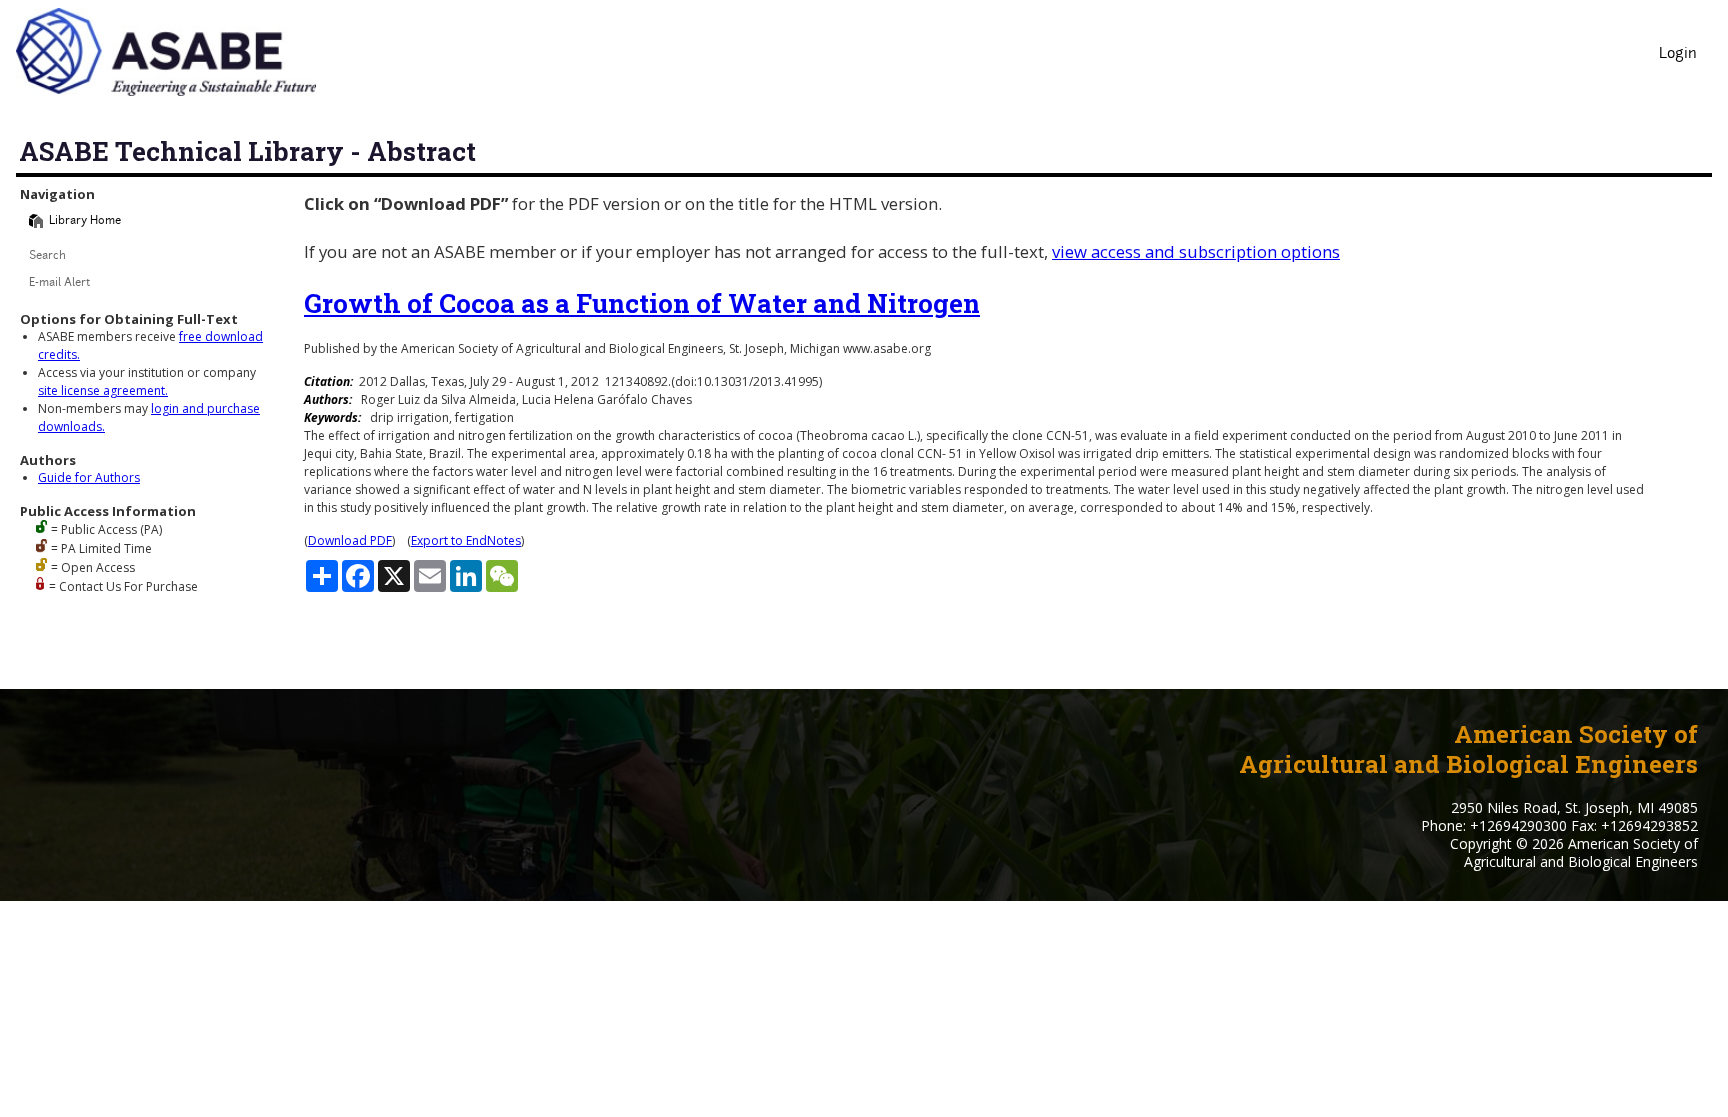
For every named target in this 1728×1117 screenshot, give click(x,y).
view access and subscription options (1196, 251)
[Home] (36, 221)
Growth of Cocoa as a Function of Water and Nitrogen (642, 303)
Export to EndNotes (466, 540)
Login (1678, 54)
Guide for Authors (89, 477)
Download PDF (350, 540)
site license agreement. (103, 390)
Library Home (85, 221)
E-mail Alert (59, 283)
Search (47, 256)
